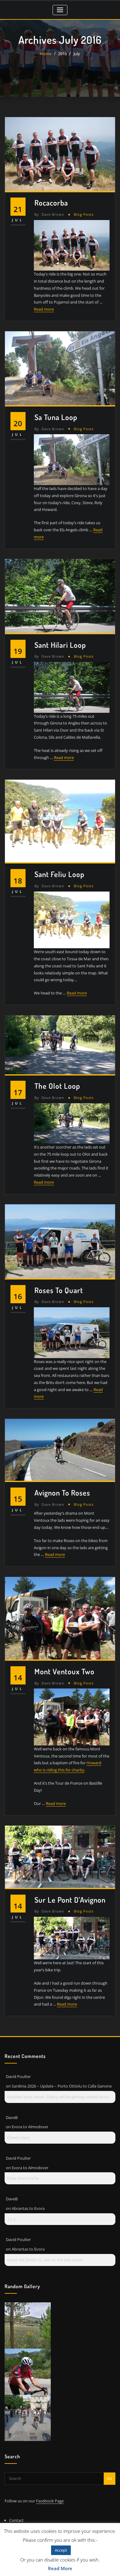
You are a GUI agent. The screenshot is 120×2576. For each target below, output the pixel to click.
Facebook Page (50, 2501)
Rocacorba (51, 203)
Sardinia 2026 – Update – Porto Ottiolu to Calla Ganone (62, 2086)
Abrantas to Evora (28, 2208)
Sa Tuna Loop (56, 417)
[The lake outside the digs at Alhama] (28, 2325)
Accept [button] (61, 2550)
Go (109, 2478)
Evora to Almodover (30, 2127)
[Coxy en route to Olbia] (28, 2371)
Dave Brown (49, 214)
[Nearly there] (28, 2417)
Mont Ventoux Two (64, 1671)
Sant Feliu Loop (59, 874)
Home (46, 54)
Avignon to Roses (62, 1493)
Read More (60, 2568)
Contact (16, 2520)
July (77, 54)
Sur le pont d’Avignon (70, 1900)
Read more (44, 309)
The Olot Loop (57, 1086)
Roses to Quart (59, 1290)
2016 (62, 54)
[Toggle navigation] (60, 10)
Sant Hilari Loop (60, 645)
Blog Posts (84, 214)
